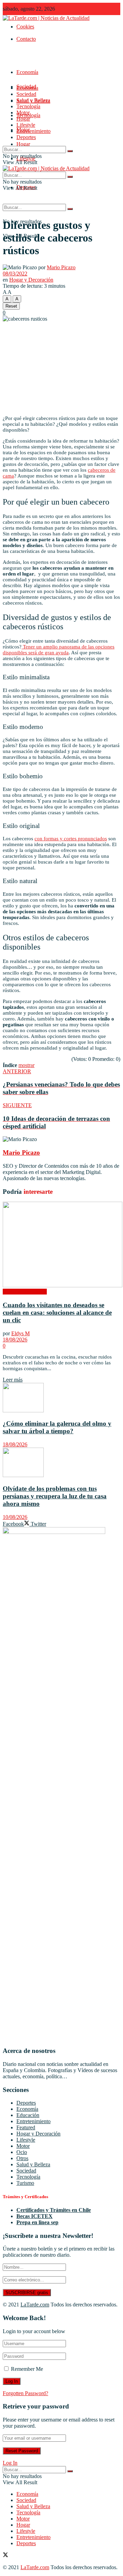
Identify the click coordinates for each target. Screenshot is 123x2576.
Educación (28, 2115)
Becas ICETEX (35, 2216)
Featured (26, 2127)
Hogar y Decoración (31, 280)
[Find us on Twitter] (5, 2556)
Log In (10, 2463)
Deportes (26, 137)
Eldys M (20, 1333)
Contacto (26, 39)
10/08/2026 (15, 1517)
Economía (27, 72)
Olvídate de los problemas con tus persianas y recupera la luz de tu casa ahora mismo (55, 1496)
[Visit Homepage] (46, 18)
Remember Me (27, 2369)
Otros (22, 2158)
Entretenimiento (33, 131)
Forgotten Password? (25, 2393)
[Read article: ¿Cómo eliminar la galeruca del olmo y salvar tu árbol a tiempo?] (61, 1398)
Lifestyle (26, 125)
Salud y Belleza (33, 100)
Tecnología (28, 106)
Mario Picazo (61, 267)
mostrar (26, 1065)
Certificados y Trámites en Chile (54, 2210)
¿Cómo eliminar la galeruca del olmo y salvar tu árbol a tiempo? (57, 1427)
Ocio (22, 2152)
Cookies (25, 27)
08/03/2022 (15, 274)
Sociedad (26, 94)
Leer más (13, 1380)
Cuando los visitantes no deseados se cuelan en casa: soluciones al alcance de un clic (57, 1312)
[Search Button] (70, 209)
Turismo (25, 2183)
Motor (23, 113)
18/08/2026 (15, 1340)
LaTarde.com (35, 2305)
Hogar (23, 144)
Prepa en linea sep (37, 2222)
